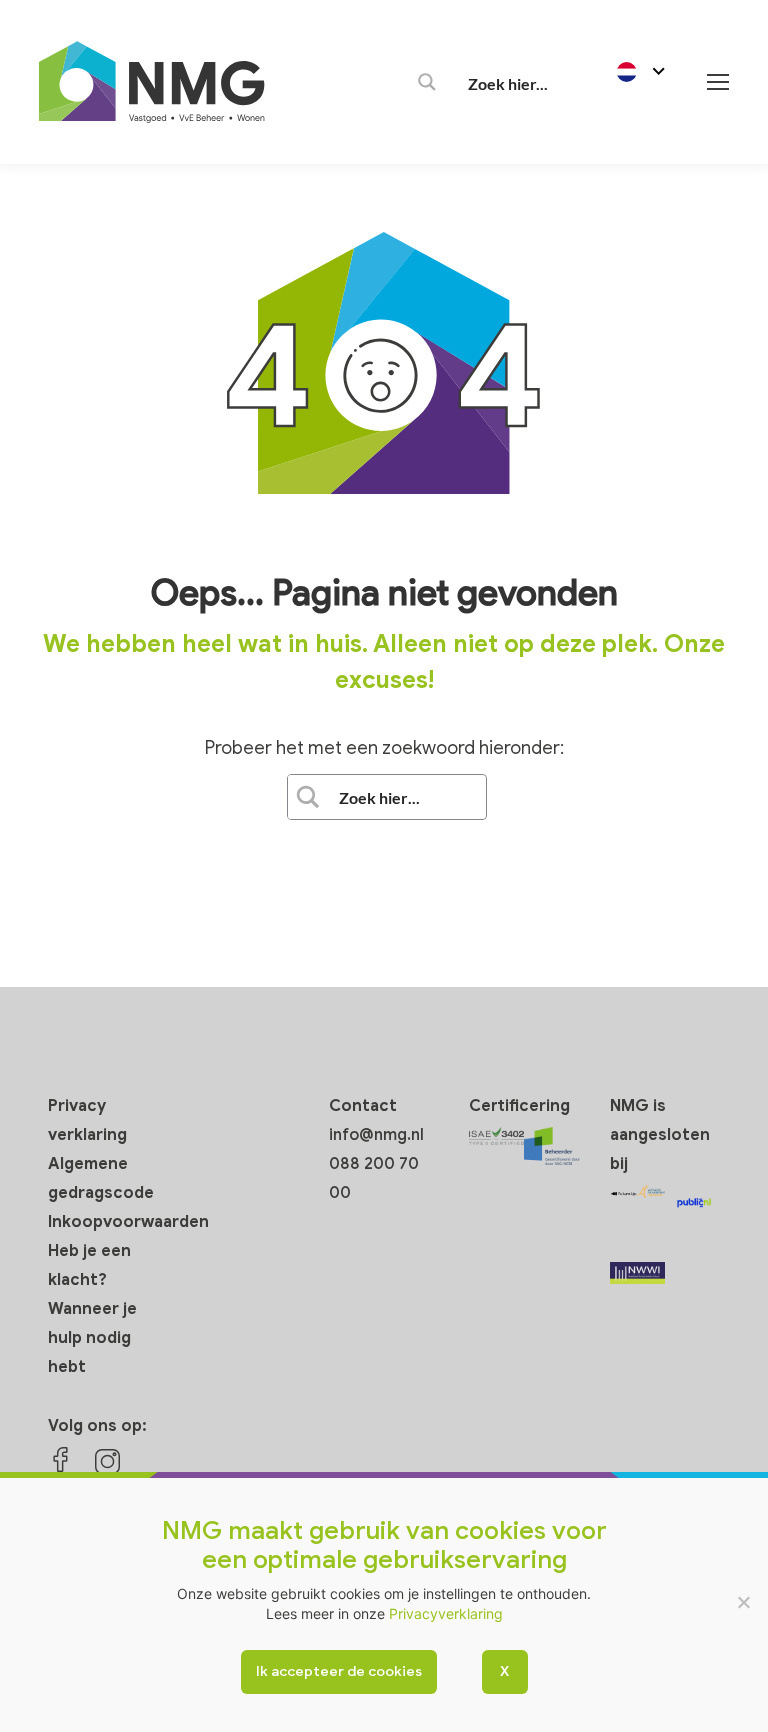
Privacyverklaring (446, 1613)
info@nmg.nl (376, 1135)
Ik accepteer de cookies (339, 1671)
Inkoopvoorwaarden (128, 1222)
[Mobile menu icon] (718, 82)
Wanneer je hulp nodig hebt (92, 1338)
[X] (743, 1602)
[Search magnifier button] (427, 82)
